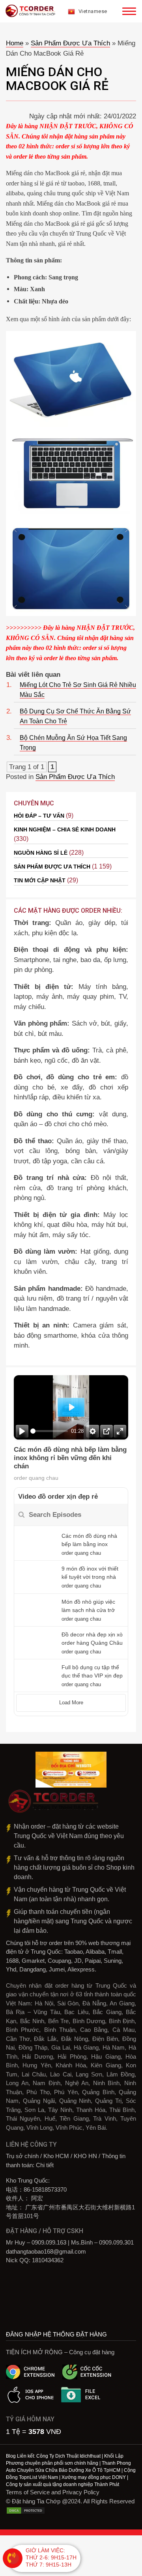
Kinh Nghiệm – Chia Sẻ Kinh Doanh (65, 829)
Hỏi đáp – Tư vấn (39, 816)
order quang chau (36, 1478)
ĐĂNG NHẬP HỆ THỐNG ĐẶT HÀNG (56, 2334)
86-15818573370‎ (45, 2189)
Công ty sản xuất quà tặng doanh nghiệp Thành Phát (63, 2484)
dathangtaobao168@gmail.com (46, 2251)
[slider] (49, 1431)
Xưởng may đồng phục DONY (94, 2477)
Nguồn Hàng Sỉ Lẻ (41, 853)
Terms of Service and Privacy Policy (53, 2492)
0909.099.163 (49, 2242)
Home (15, 43)
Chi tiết (45, 2165)
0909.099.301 (116, 2242)
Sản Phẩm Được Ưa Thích (70, 43)
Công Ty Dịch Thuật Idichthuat (68, 2456)
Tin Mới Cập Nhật (40, 880)
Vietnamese (92, 11)
